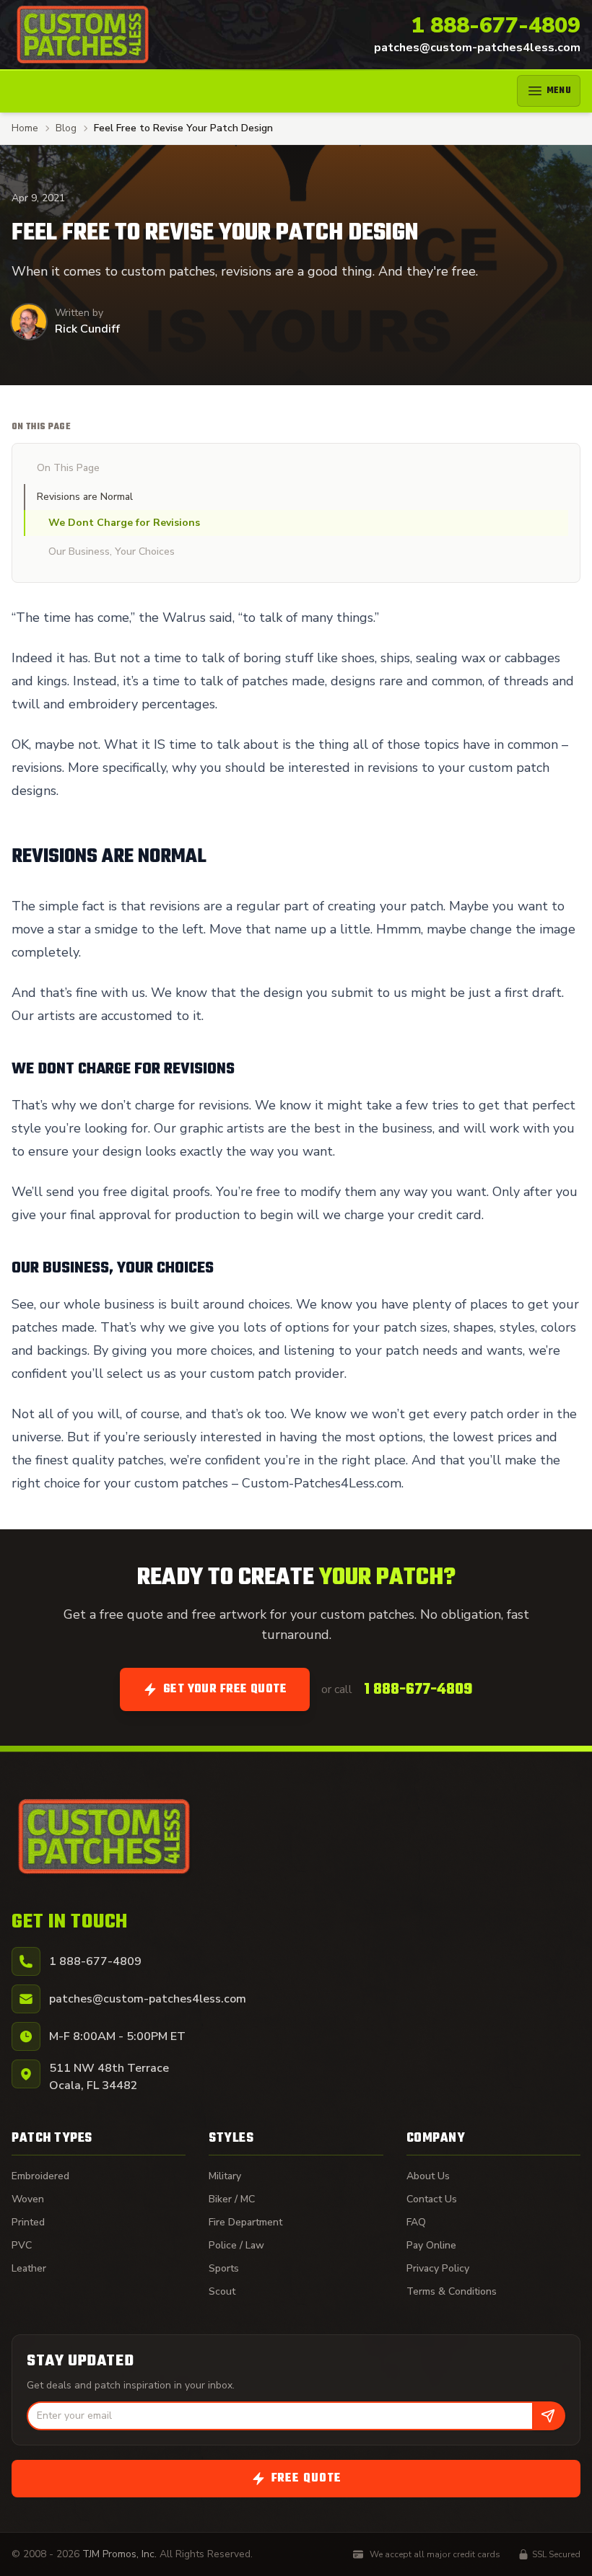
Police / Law (236, 2245)
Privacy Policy (438, 2268)
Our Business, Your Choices (112, 551)
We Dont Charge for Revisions (124, 523)
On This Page (68, 468)
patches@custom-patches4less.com (477, 48)
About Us (428, 2176)
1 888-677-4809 (496, 26)
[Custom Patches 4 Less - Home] (83, 35)
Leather (29, 2268)
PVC (22, 2245)
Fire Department (245, 2222)
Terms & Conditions (452, 2291)
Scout (222, 2291)
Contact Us (432, 2199)
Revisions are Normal (85, 497)
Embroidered (40, 2176)
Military (225, 2176)
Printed (28, 2222)
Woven (28, 2199)
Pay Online (431, 2245)
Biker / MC (232, 2199)
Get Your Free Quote (225, 1689)
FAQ (416, 2222)
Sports (224, 2268)
